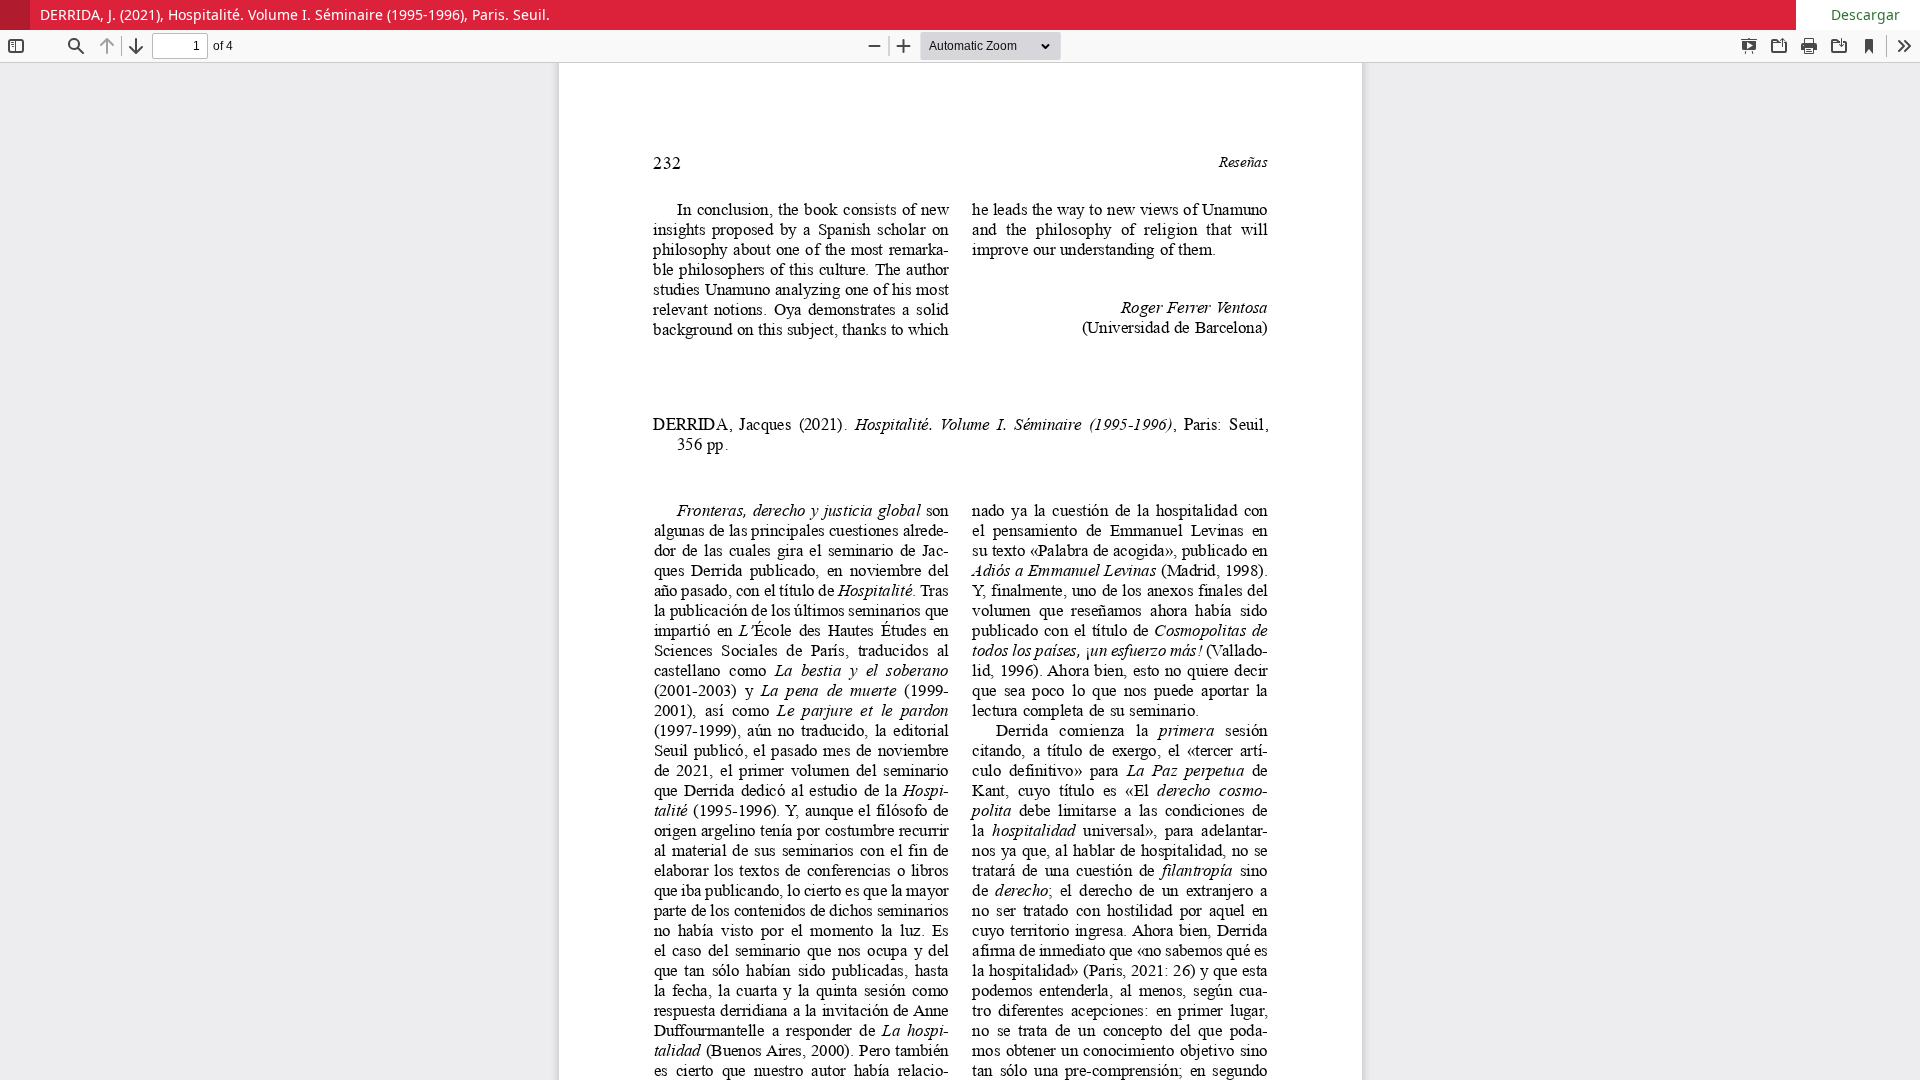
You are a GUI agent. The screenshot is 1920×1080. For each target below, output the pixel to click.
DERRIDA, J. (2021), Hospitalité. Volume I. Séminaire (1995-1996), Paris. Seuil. (295, 14)
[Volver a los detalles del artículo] (15, 15)
